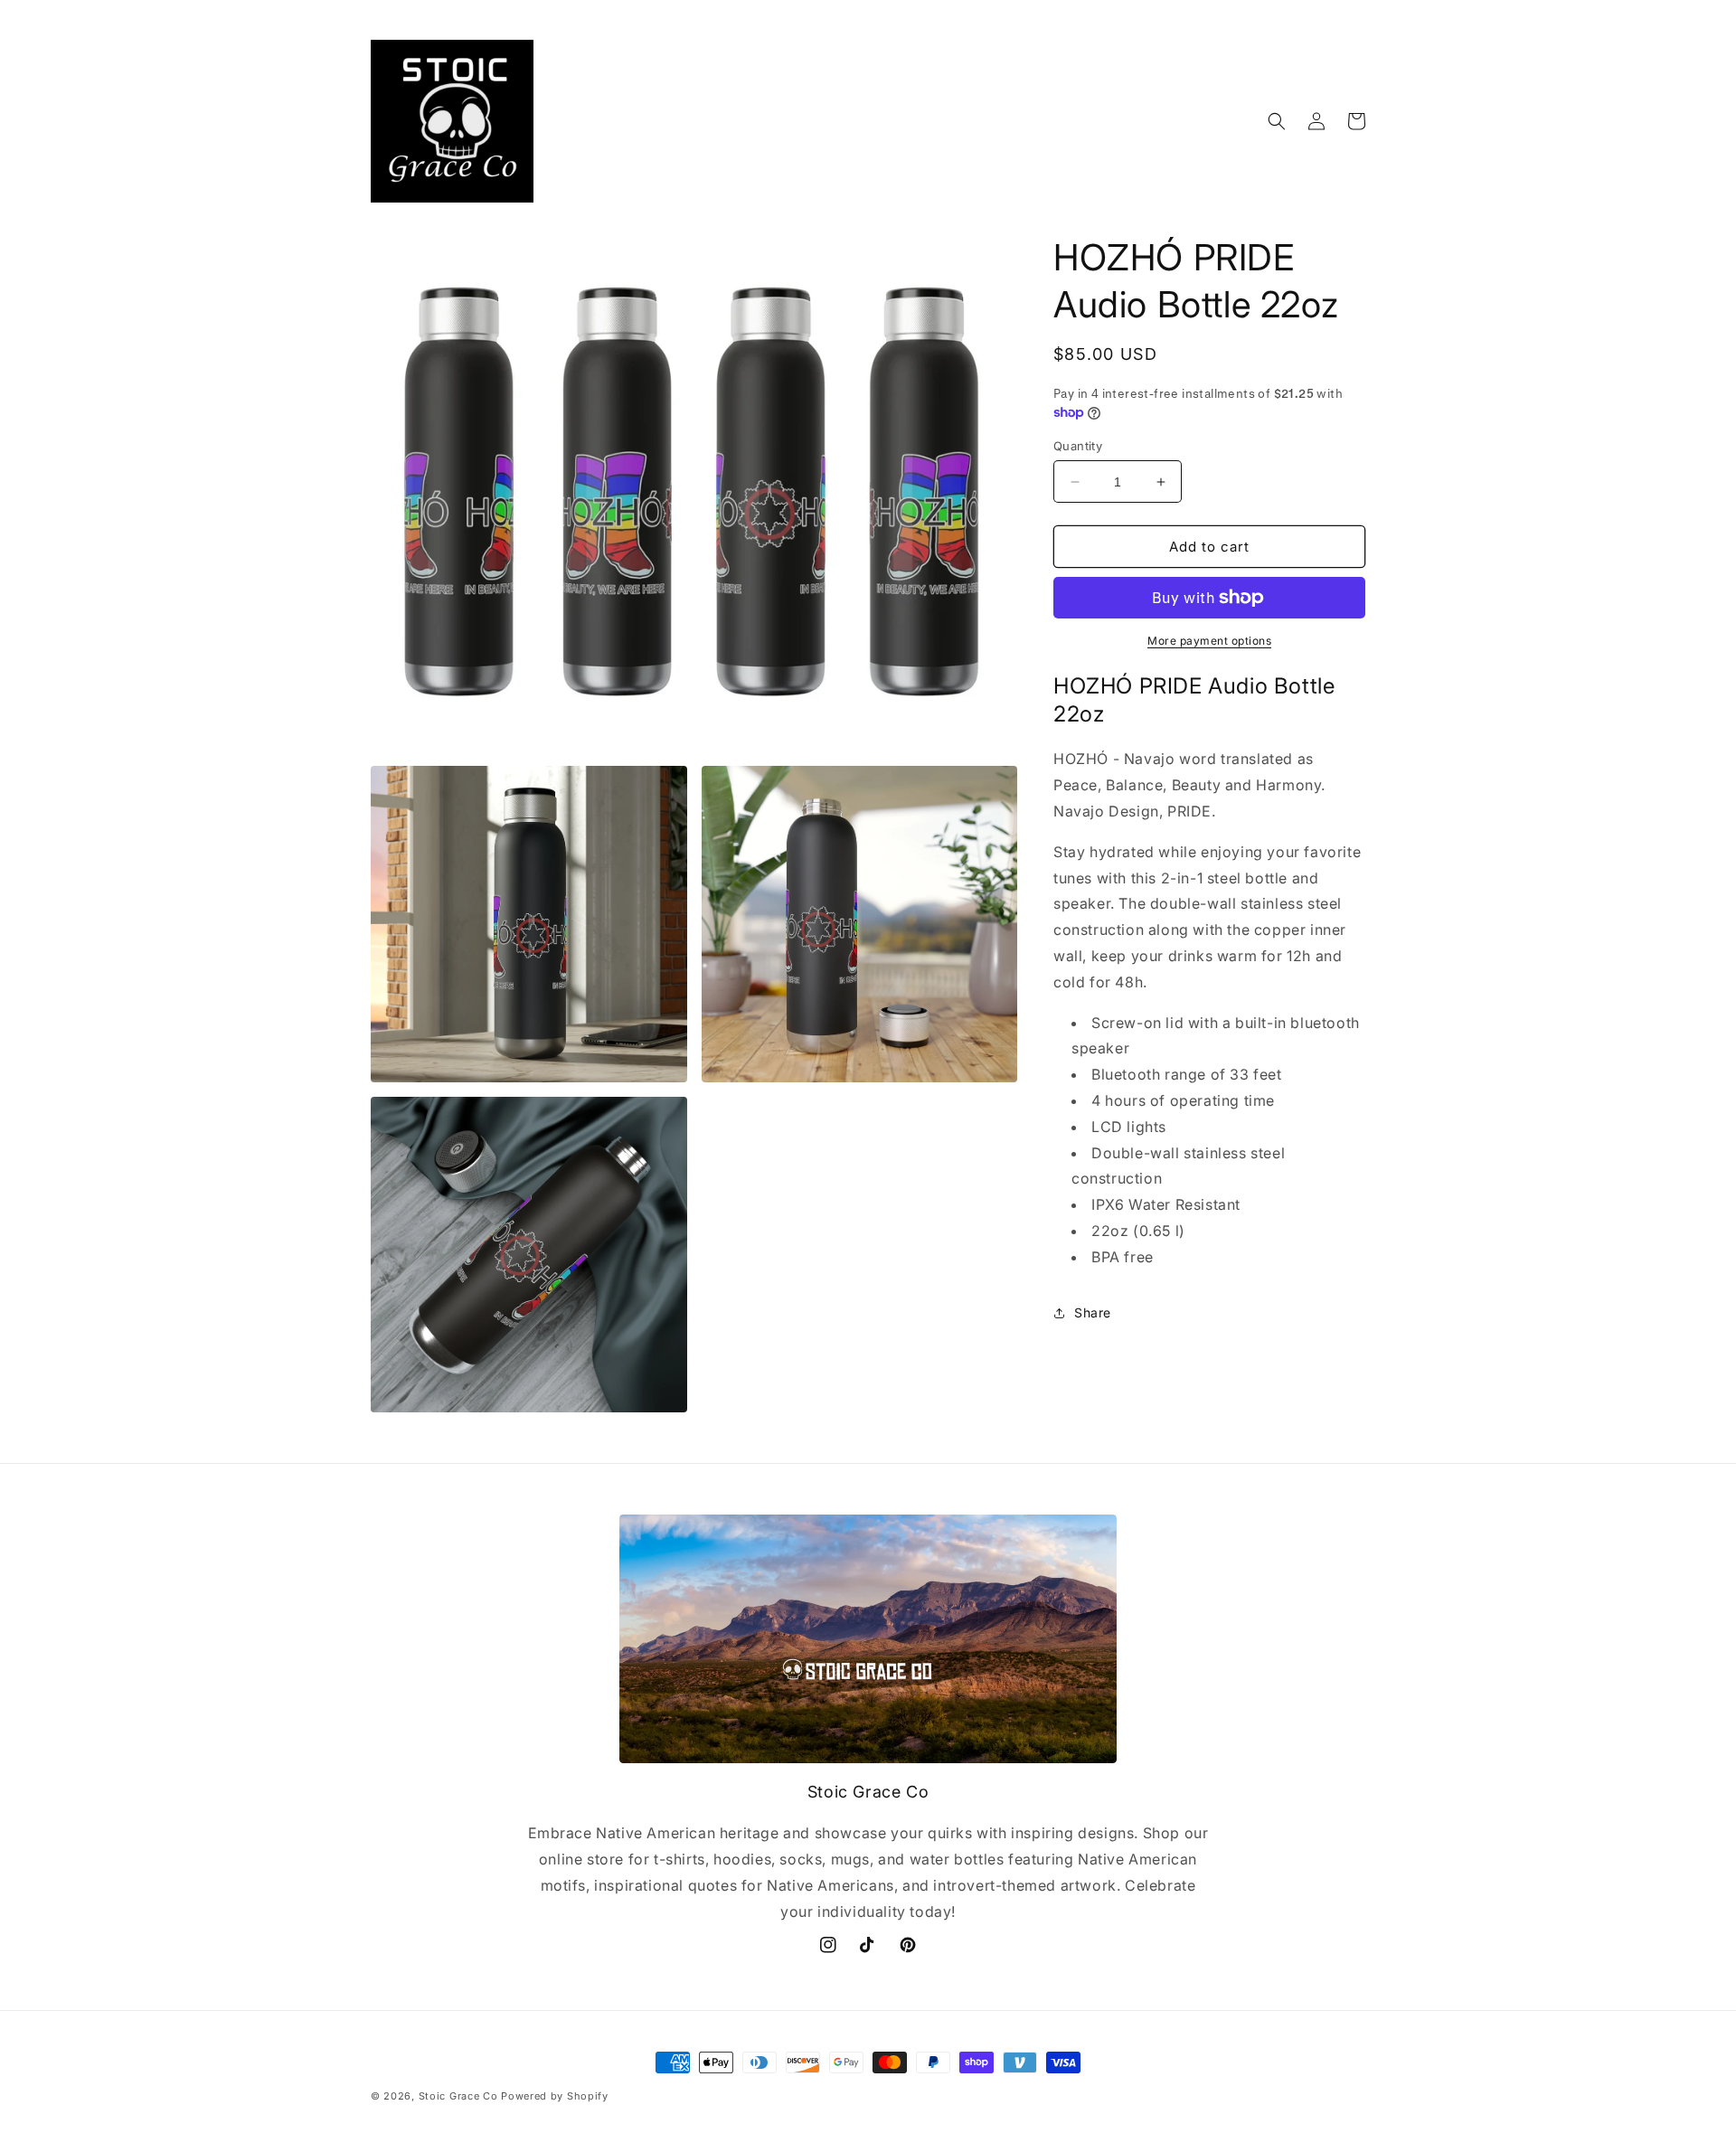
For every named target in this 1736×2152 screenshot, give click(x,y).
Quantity (1078, 446)
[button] (1277, 121)
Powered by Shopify (555, 2096)
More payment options (1209, 641)
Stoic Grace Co (458, 2096)
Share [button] (1093, 1312)
